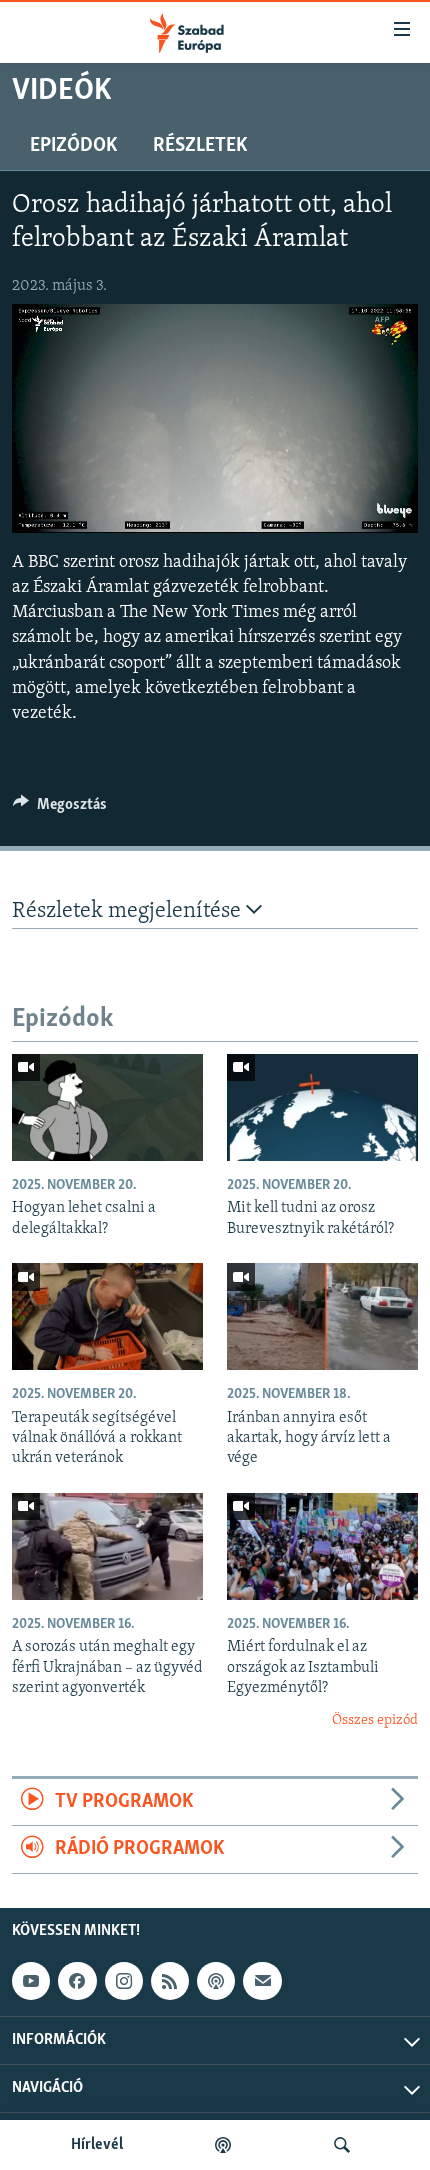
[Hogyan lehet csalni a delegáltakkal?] (107, 1107)
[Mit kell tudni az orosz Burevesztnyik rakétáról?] (322, 1107)
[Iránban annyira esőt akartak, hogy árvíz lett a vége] (322, 1316)
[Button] (60, 809)
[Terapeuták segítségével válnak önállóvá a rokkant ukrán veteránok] (107, 1316)
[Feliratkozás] (262, 1981)
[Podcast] (216, 1981)
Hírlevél (97, 2145)
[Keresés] (342, 2145)
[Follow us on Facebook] (77, 1981)
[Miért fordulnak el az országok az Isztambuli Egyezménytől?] (322, 1546)
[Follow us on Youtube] (31, 1981)
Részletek (200, 146)
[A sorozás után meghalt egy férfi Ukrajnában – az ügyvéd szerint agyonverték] (107, 1546)
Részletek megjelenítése (129, 911)
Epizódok (73, 146)
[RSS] (170, 1981)
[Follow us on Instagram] (124, 1981)
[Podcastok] (223, 2145)
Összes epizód (375, 1720)
